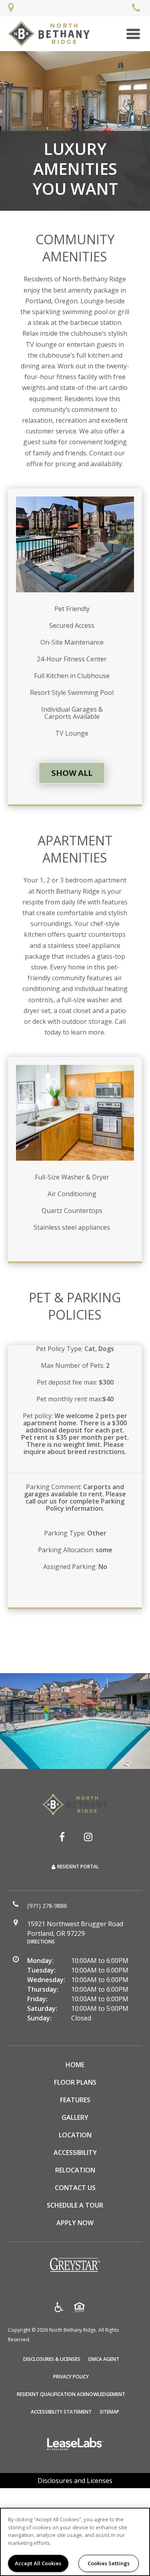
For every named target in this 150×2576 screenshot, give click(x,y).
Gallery (75, 2117)
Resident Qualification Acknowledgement (71, 2394)
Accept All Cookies (38, 2563)
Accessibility (75, 2153)
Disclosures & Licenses (52, 2359)
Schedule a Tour (75, 2205)
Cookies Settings (109, 2563)
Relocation (75, 2170)
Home (75, 2065)
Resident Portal (78, 1867)
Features (75, 2100)
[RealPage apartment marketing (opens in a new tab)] (75, 2445)
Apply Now (75, 2223)
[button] (62, 1837)
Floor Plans (75, 2082)
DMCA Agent (104, 2359)
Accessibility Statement (61, 2412)
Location (75, 2135)
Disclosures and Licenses (75, 2481)
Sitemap (109, 2412)
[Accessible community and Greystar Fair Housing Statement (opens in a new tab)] (59, 2308)
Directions (41, 1942)
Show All (72, 773)
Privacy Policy (71, 2376)
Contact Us (75, 2188)
